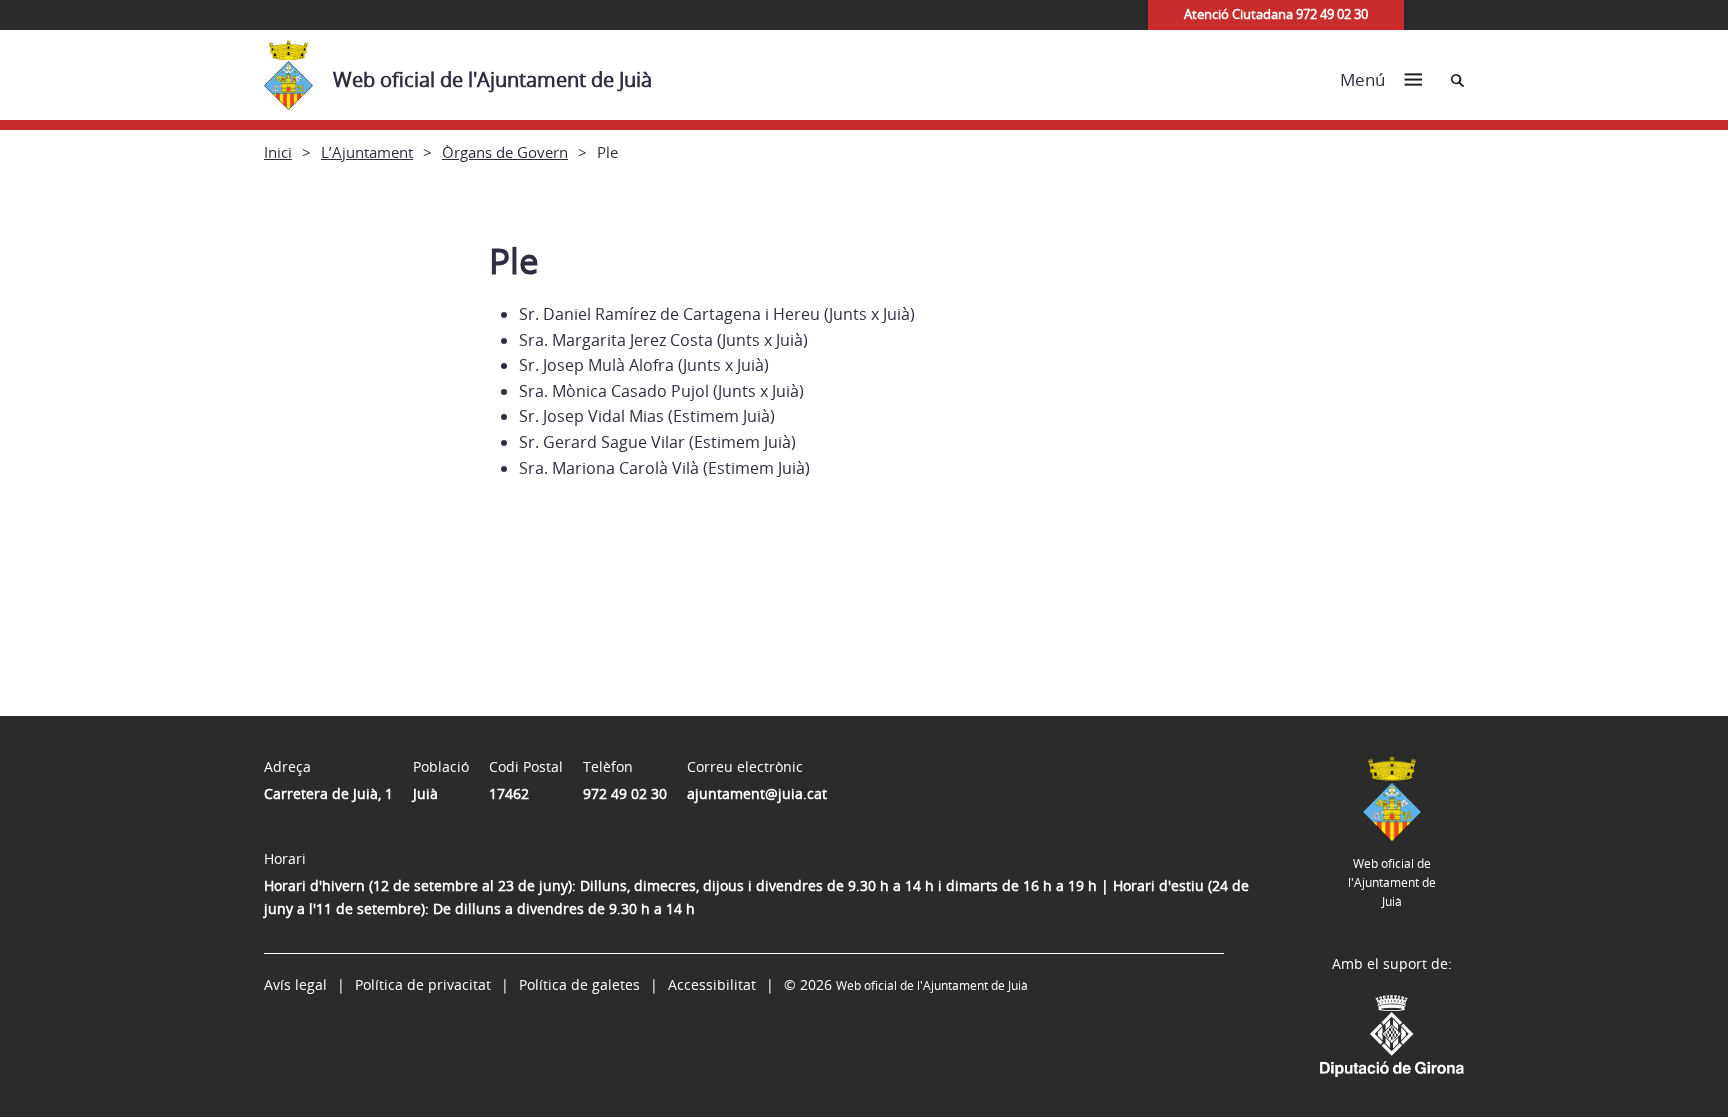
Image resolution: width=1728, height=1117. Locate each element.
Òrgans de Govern (505, 152)
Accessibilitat (712, 984)
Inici (278, 152)
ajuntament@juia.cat (757, 793)
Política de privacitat (423, 984)
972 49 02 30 (625, 793)
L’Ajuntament (367, 152)
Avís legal (295, 984)
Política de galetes (579, 984)
